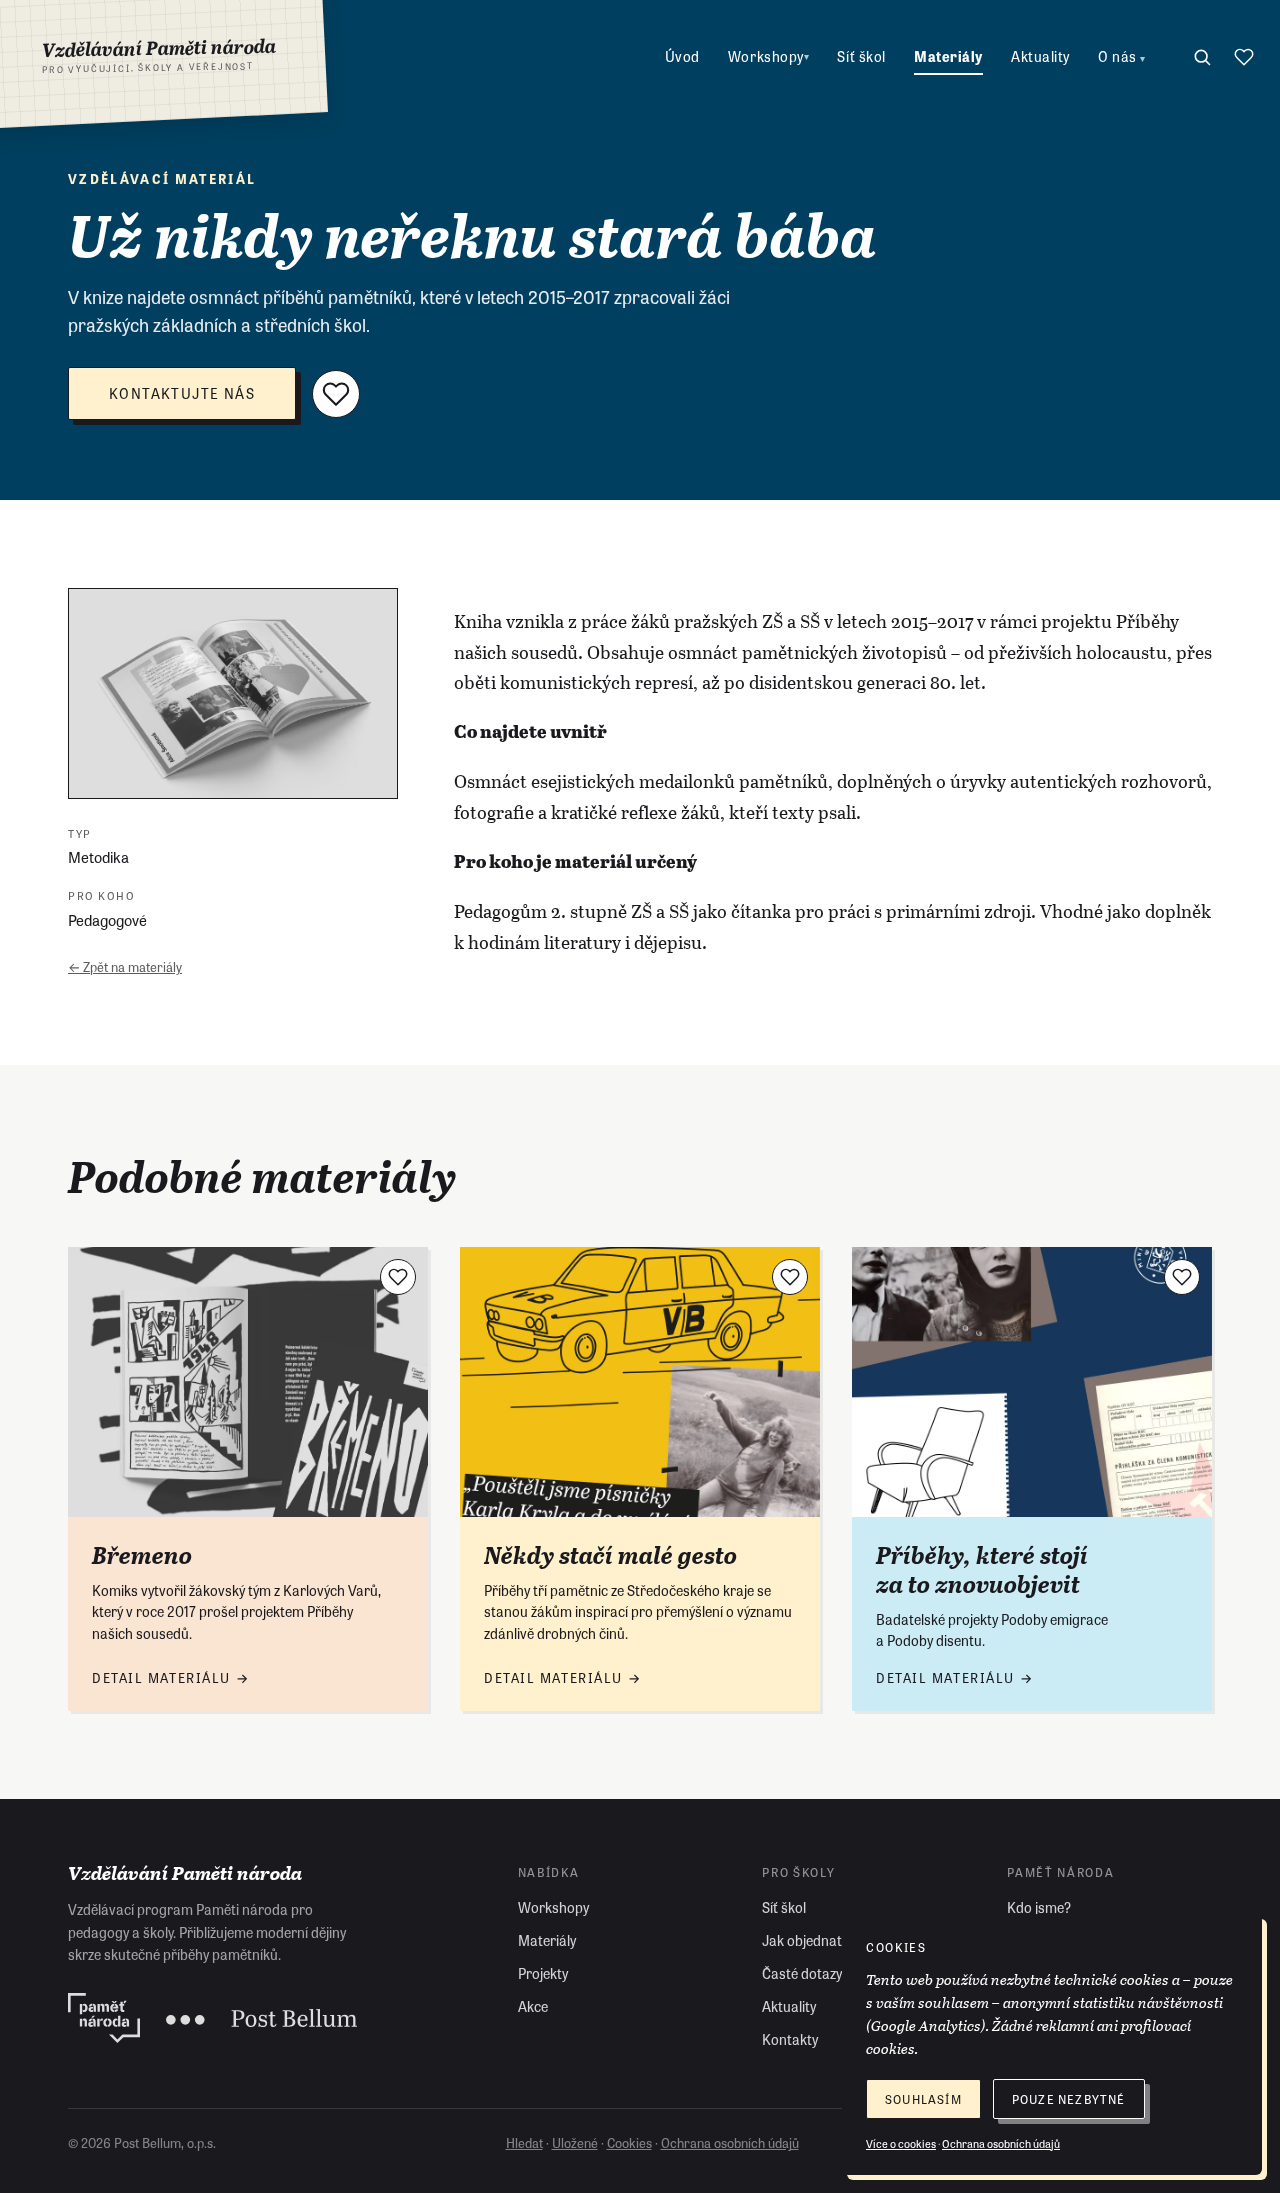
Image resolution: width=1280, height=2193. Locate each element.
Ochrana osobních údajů (730, 2142)
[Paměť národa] (104, 2018)
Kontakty (790, 2039)
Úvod (682, 56)
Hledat (524, 2142)
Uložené (575, 2142)
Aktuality (1040, 56)
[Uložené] (1244, 57)
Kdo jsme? (1039, 1907)
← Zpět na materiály (125, 966)
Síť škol (861, 56)
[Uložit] (336, 394)
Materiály (948, 56)
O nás (1122, 56)
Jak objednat (802, 1940)
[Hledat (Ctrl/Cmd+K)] (1202, 57)
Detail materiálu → (170, 1677)
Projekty (543, 1973)
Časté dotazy (802, 1973)
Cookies (629, 2142)
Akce (533, 2006)
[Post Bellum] (261, 2018)
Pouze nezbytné (1069, 2099)
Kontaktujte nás (182, 393)
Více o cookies (901, 2143)
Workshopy (769, 56)
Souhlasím (923, 2099)
